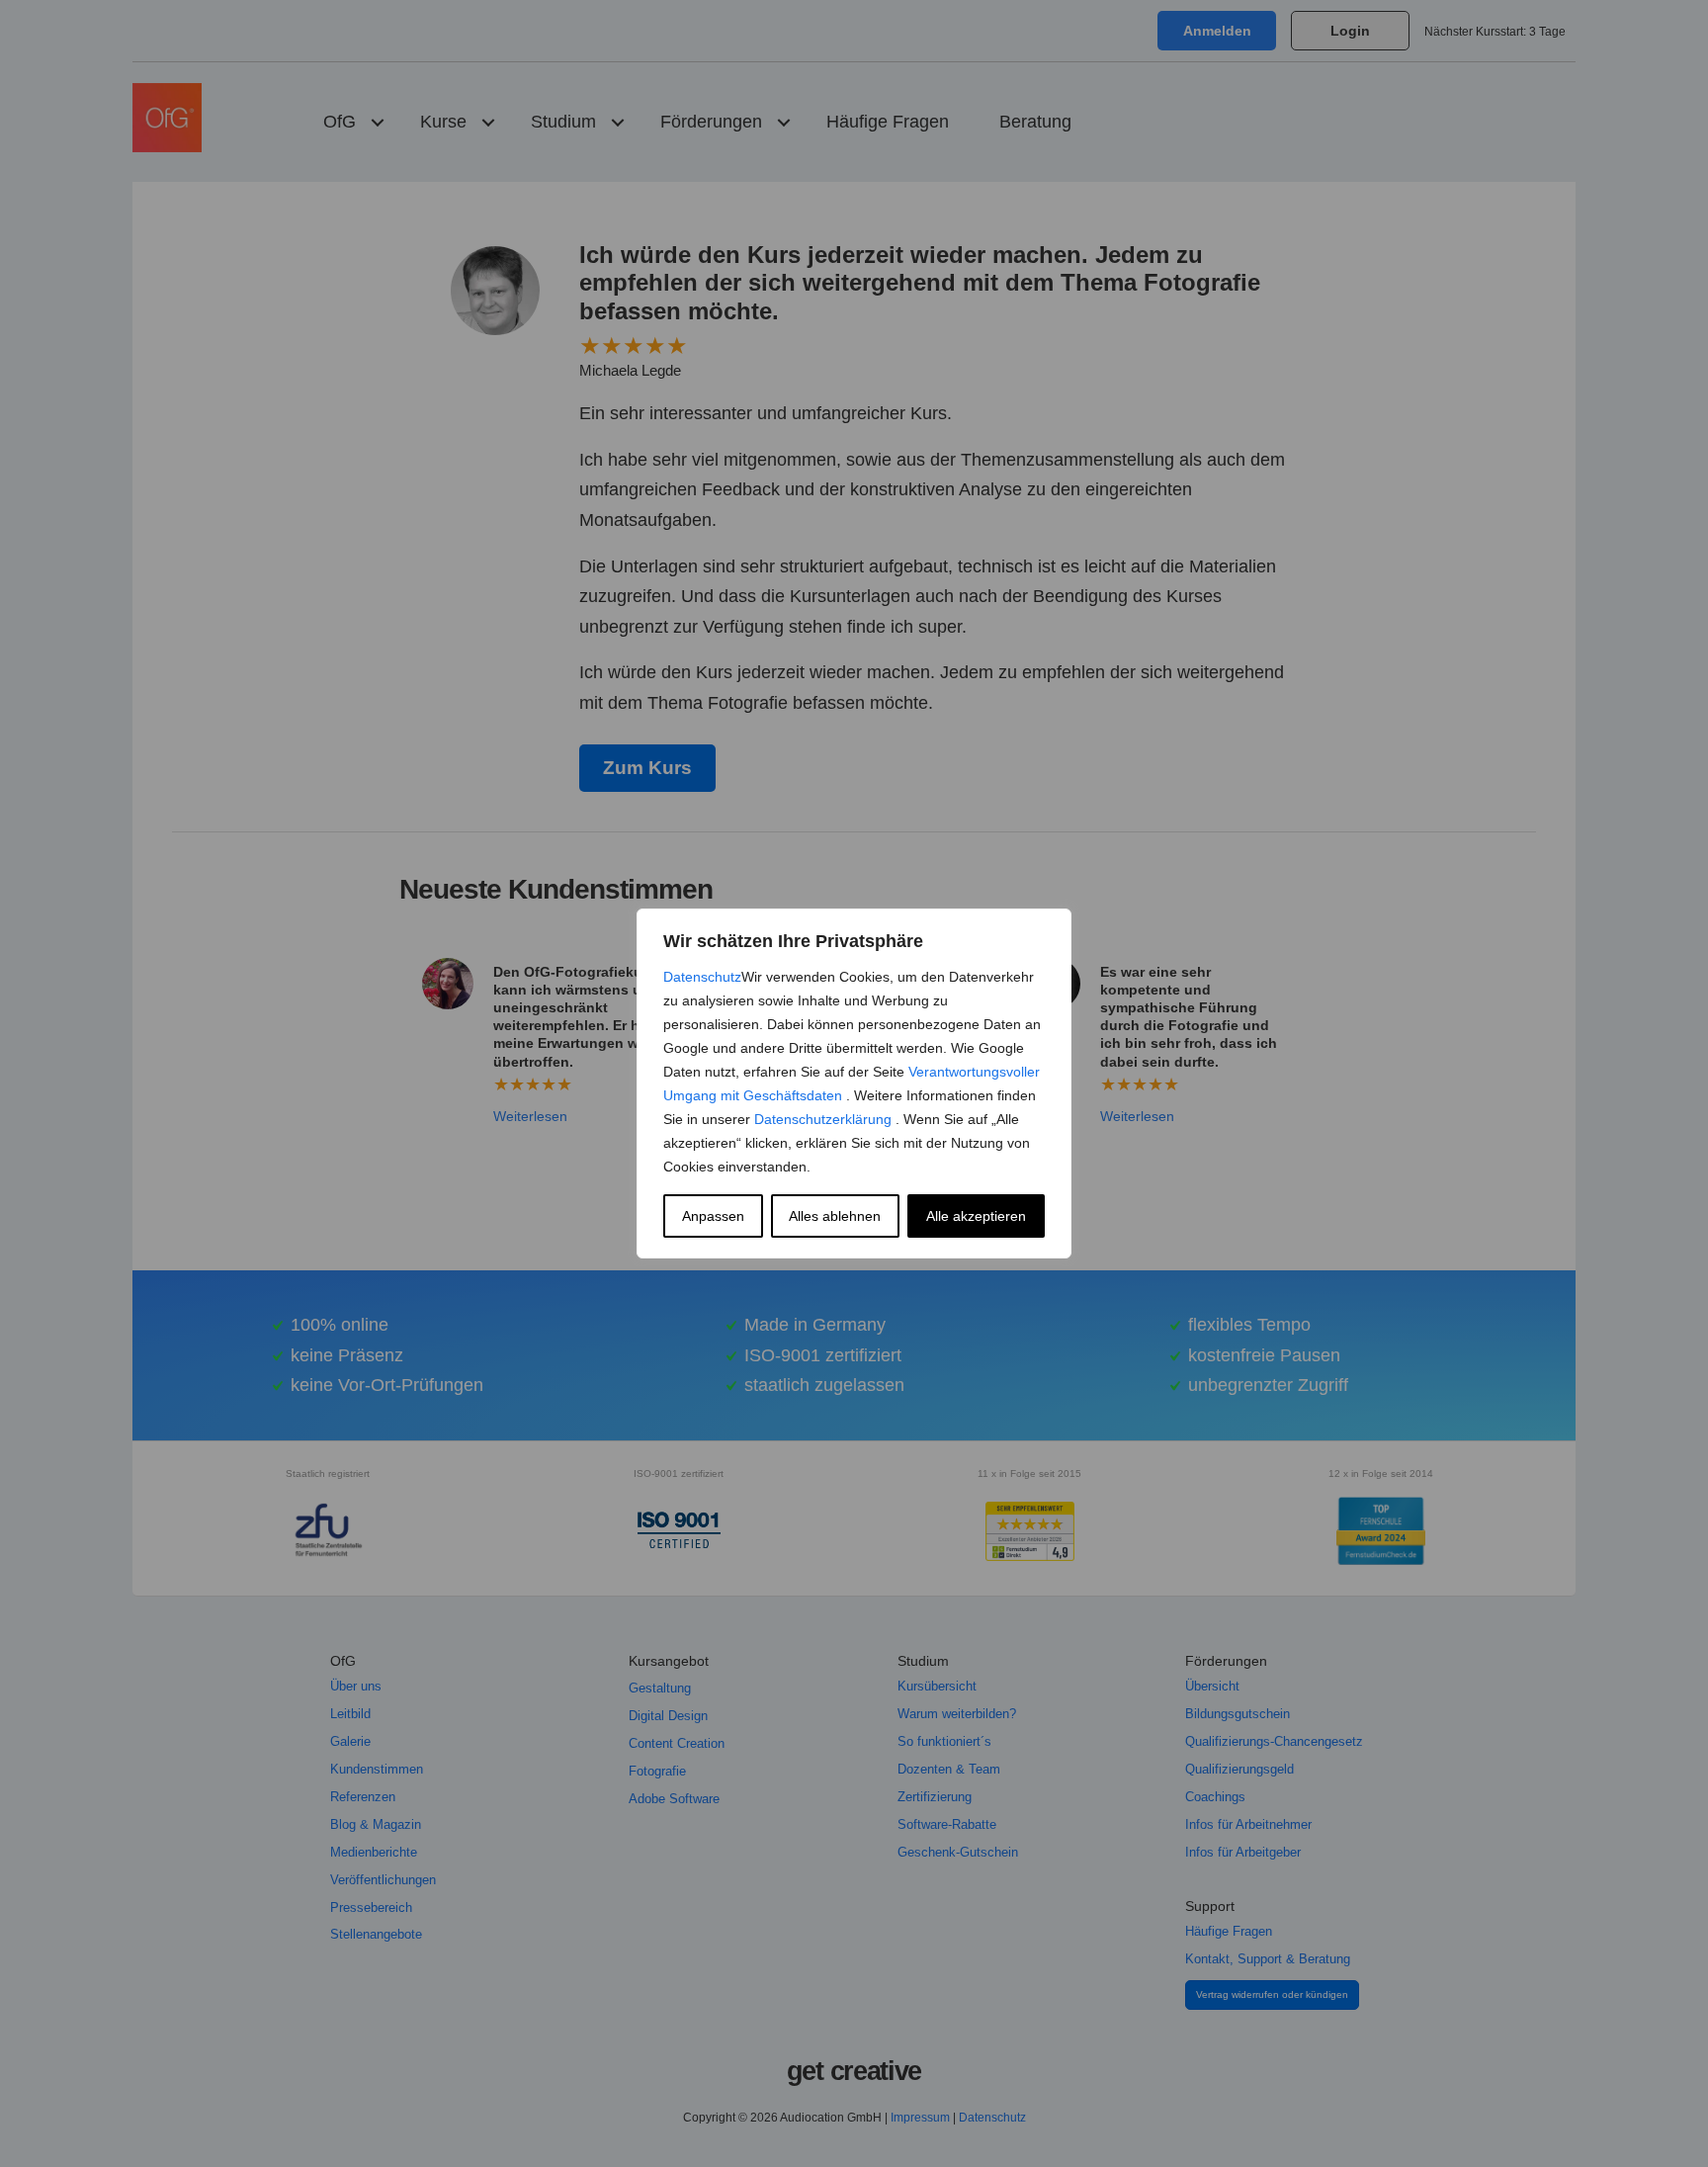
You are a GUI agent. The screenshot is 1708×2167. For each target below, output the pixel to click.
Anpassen (713, 1216)
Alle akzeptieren (976, 1216)
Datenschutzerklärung (825, 1119)
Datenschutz (702, 977)
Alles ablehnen (835, 1216)
